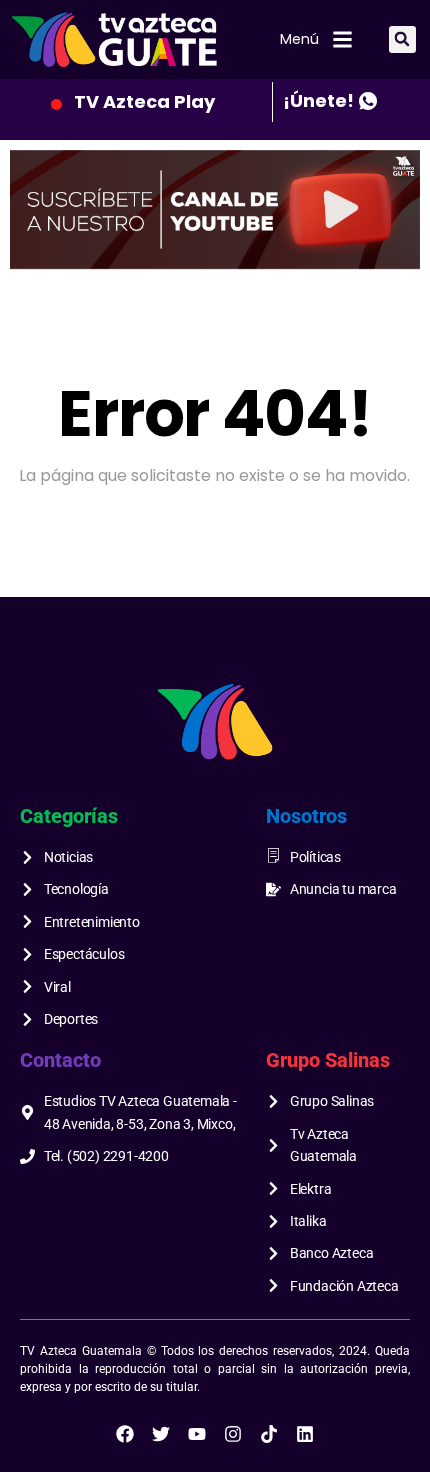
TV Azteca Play (144, 101)
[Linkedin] (305, 1434)
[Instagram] (233, 1434)
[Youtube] (197, 1434)
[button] (402, 39)
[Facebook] (125, 1434)
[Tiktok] (269, 1434)
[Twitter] (161, 1434)
